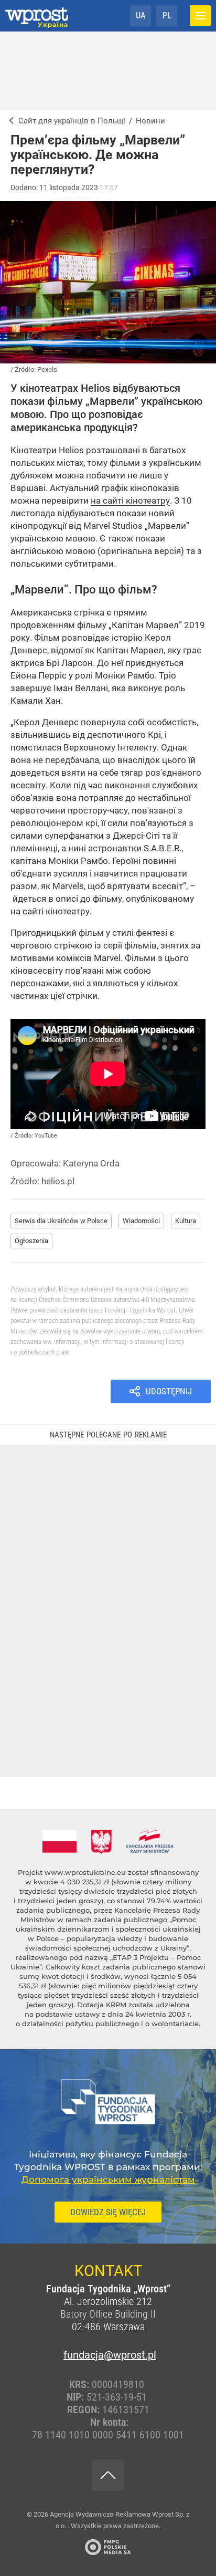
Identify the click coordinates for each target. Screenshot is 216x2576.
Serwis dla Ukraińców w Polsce (61, 1221)
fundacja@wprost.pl (108, 2355)
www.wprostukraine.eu (85, 1872)
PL (167, 15)
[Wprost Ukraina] (9, 121)
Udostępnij (169, 1391)
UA (141, 15)
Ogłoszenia (31, 1241)
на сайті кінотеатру (130, 500)
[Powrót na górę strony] (108, 2475)
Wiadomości (141, 1221)
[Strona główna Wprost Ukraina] (37, 16)
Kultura (186, 1221)
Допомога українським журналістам (108, 2179)
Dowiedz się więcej (108, 2212)
